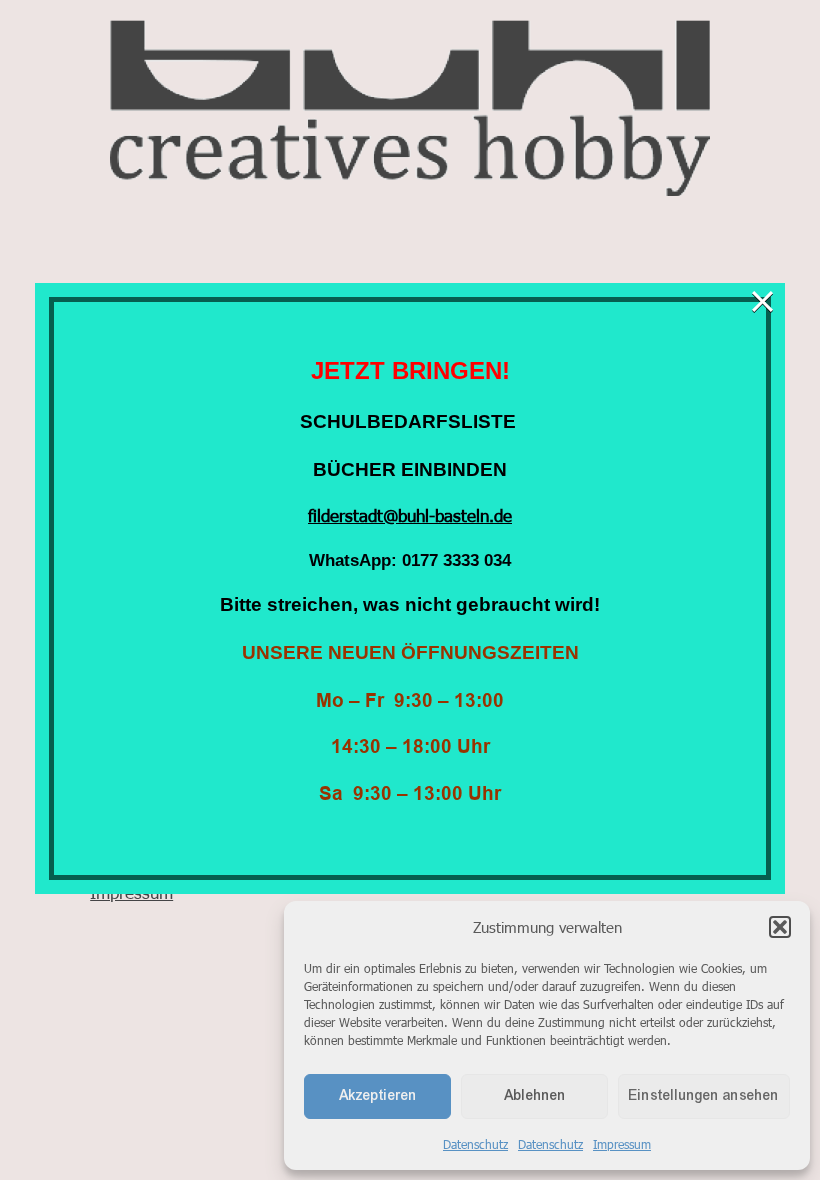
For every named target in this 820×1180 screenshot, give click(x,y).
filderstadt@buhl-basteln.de (410, 515)
